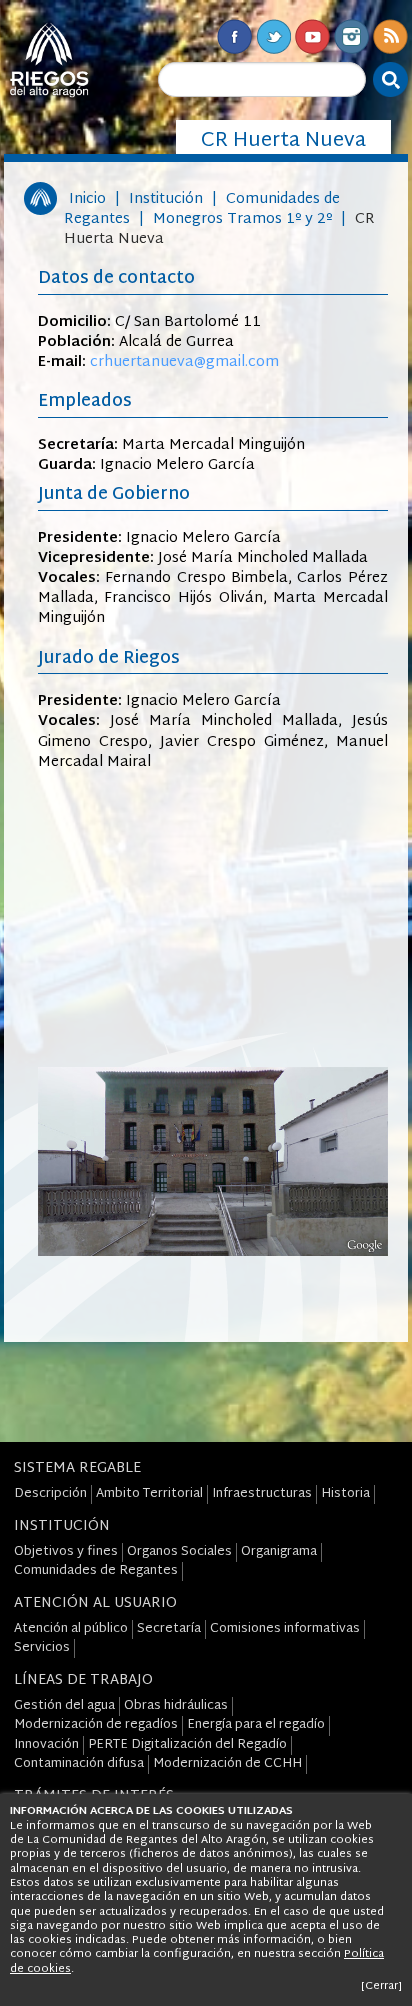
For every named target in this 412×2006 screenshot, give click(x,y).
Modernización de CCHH (227, 1764)
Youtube (312, 36)
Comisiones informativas (285, 1629)
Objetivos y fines (66, 1552)
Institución (166, 199)
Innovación (46, 1745)
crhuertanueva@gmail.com (184, 362)
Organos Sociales (179, 1552)
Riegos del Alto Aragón (49, 60)
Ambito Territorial (149, 1494)
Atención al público (71, 1629)
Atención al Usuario (95, 1603)
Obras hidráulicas (176, 1706)
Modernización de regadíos (96, 1725)
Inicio (87, 199)
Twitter (273, 36)
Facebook (234, 36)
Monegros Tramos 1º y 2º (242, 219)
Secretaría (169, 1629)
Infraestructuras (262, 1494)
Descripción (50, 1494)
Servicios (42, 1648)
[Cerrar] (381, 1986)
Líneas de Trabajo (83, 1680)
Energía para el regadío (256, 1725)
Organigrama (279, 1552)
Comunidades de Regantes (96, 1571)
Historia (345, 1494)
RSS (390, 36)
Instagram (351, 36)
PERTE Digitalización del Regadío (187, 1745)
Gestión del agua (64, 1706)
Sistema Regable (77, 1468)
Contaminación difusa (79, 1764)
